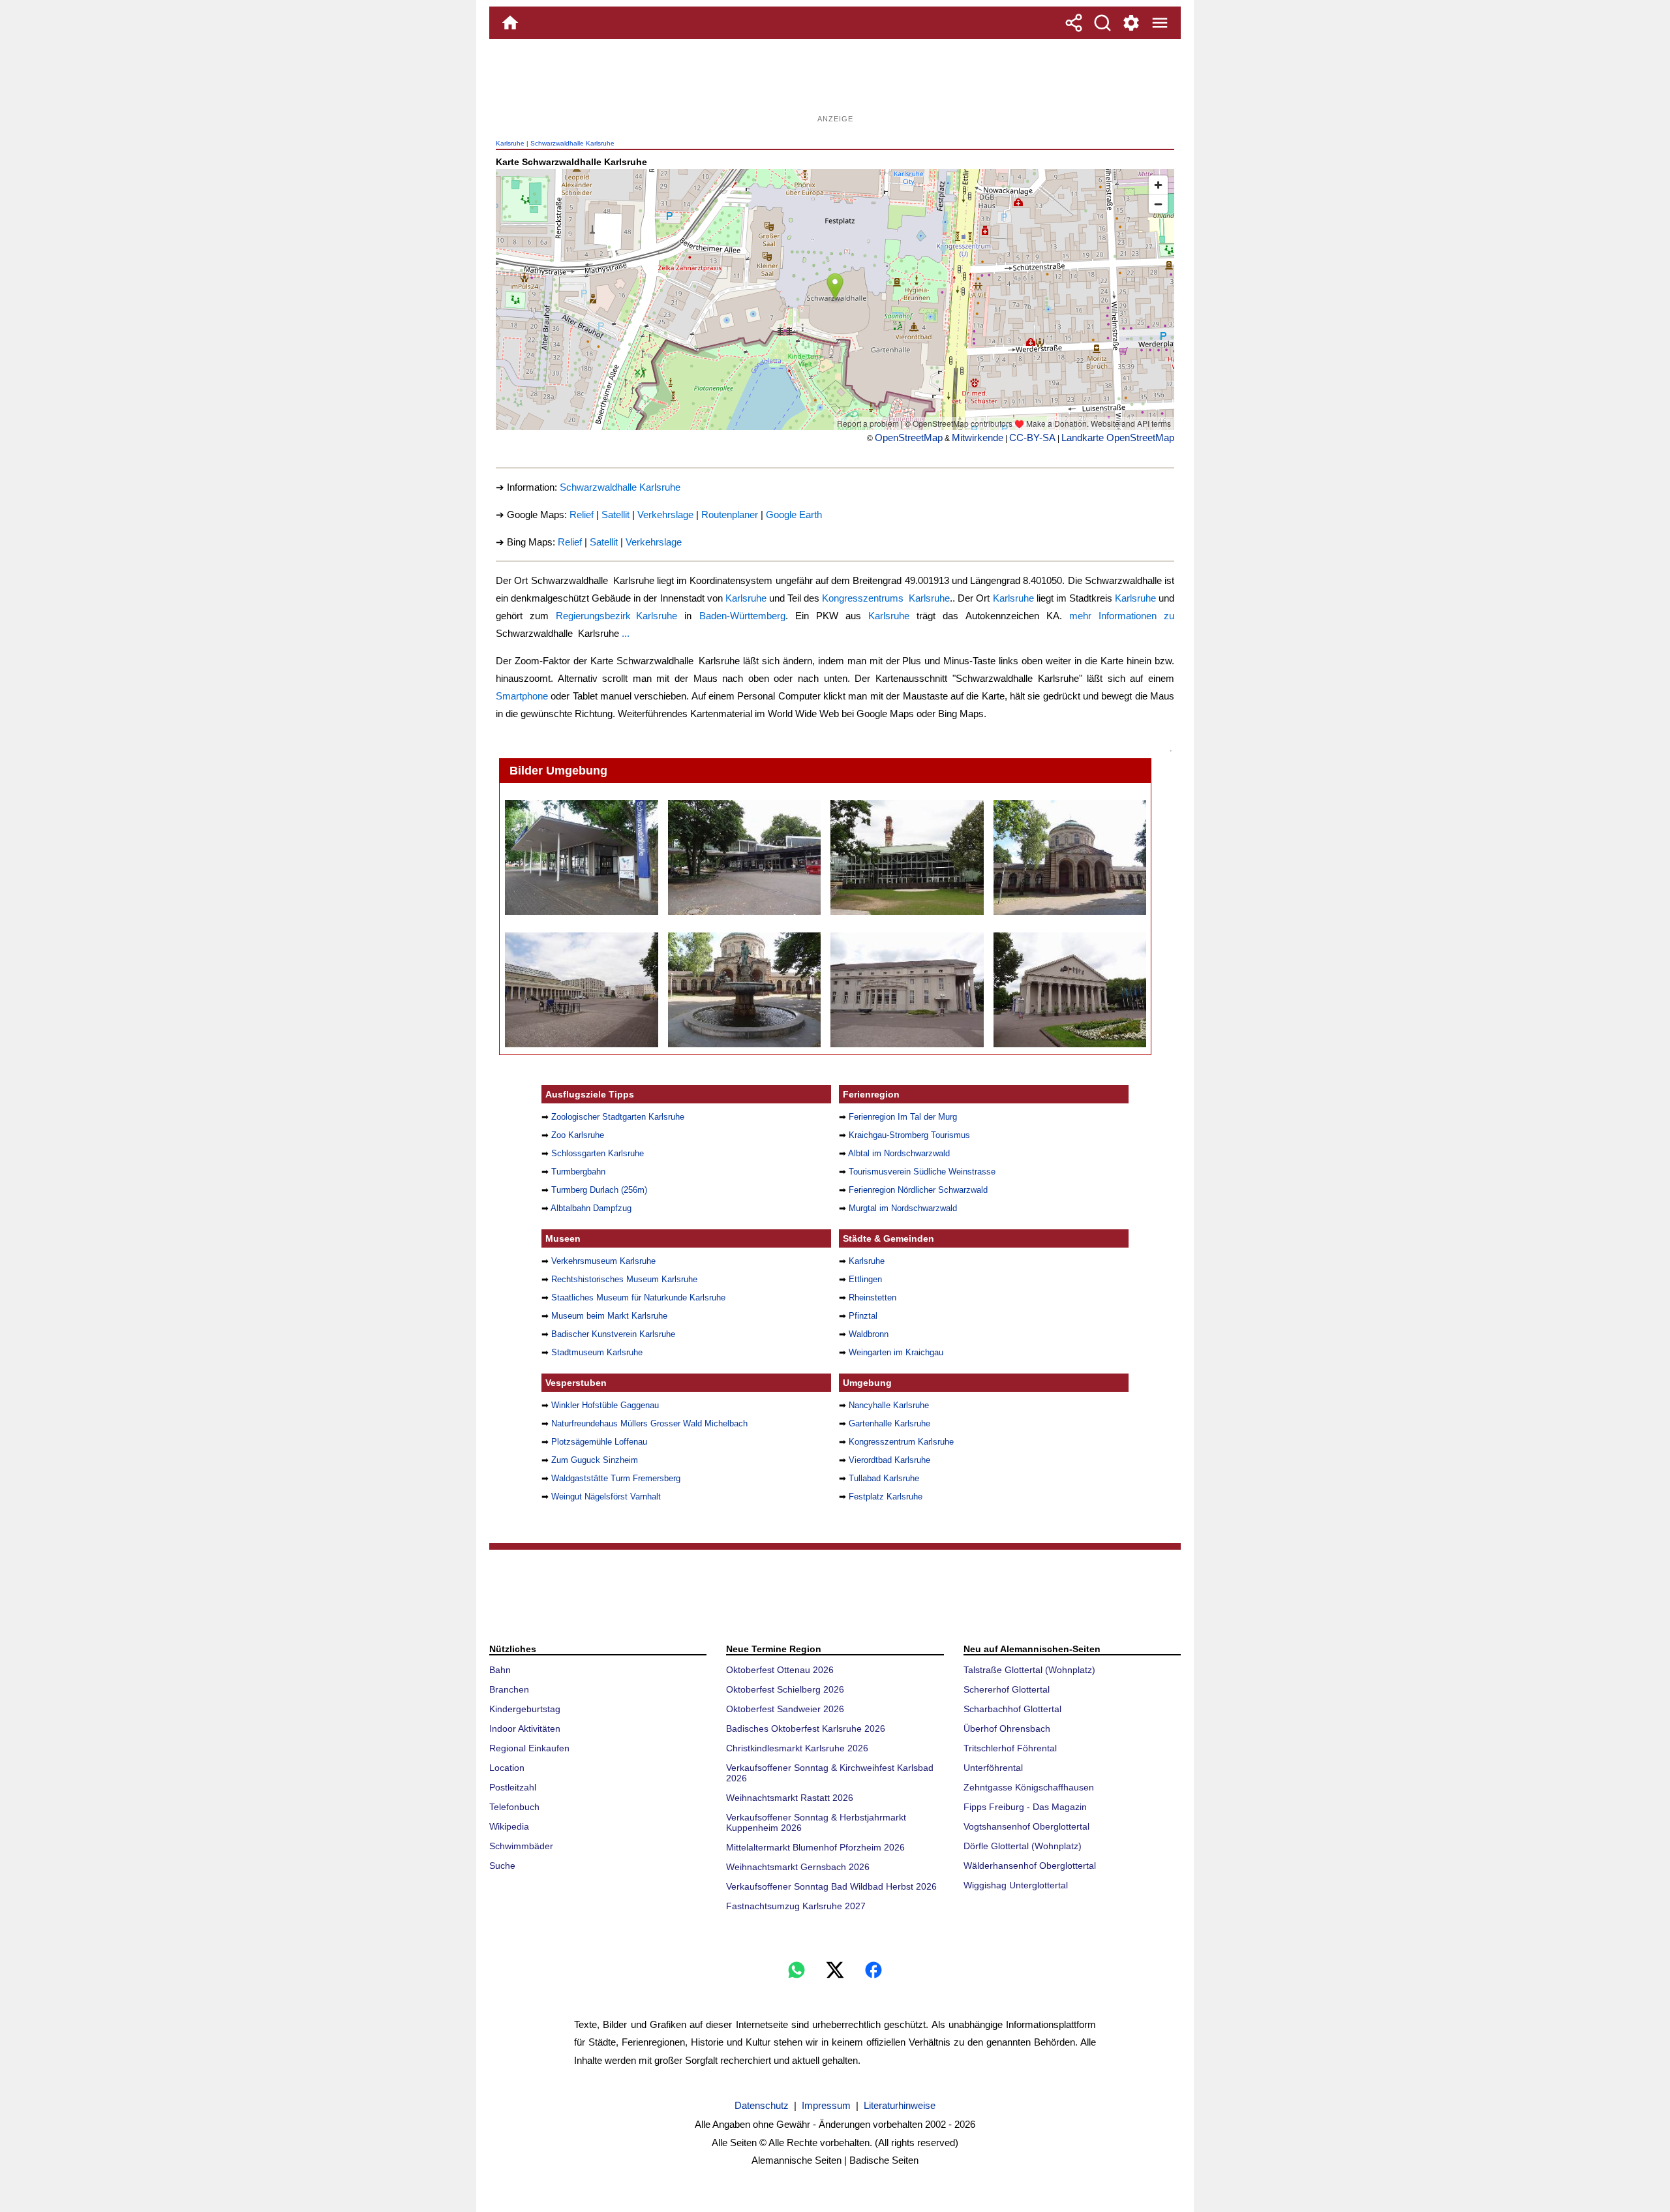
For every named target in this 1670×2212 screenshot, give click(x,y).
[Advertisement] (835, 82)
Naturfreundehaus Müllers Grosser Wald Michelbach (649, 1423)
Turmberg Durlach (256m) (599, 1190)
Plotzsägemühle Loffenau (599, 1442)
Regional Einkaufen (529, 1748)
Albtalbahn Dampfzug (591, 1208)
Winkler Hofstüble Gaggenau (605, 1405)
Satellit (615, 515)
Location (507, 1768)
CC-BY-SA (1032, 438)
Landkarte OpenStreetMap (1118, 438)
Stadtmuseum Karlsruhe (597, 1352)
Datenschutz (762, 2105)
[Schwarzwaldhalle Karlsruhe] (581, 857)
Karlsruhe (510, 143)
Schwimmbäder (521, 1846)
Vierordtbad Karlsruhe (889, 1460)
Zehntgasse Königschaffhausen (1029, 1787)
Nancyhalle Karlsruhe (889, 1405)
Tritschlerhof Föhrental (1010, 1748)
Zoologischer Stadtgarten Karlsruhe (618, 1117)
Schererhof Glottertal (1007, 1689)
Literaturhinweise (900, 2105)
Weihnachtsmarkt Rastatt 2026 (790, 1798)
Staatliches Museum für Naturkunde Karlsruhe (638, 1298)
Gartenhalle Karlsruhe (889, 1423)
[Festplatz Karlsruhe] (581, 990)
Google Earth (794, 515)
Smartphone (522, 696)
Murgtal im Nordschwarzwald (903, 1208)
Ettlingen (865, 1279)
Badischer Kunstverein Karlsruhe (613, 1334)
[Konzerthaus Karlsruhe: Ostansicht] (906, 990)
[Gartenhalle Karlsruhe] (906, 857)
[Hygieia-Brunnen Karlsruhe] (744, 990)
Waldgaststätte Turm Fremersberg (616, 1478)
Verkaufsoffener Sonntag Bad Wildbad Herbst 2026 (831, 1886)
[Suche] (1102, 23)
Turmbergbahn (578, 1172)
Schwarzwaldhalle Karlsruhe (572, 143)
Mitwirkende (978, 438)
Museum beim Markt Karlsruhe (609, 1316)
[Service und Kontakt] (1131, 23)
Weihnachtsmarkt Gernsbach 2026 (798, 1867)
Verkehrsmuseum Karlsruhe (603, 1261)
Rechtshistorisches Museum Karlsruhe (624, 1279)
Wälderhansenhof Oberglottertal (1030, 1866)
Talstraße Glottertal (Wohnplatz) (1029, 1670)
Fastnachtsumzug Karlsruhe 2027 (796, 1906)
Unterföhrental (993, 1768)
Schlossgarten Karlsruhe (598, 1153)
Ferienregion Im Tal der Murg (903, 1117)
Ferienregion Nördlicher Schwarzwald (918, 1190)
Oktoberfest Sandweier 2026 (785, 1709)
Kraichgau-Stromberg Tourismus (909, 1135)
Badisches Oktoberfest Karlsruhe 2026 (806, 1728)
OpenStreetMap (909, 438)
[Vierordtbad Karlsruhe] (1070, 857)
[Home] (510, 23)
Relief (582, 515)
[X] (835, 1970)
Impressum (826, 2105)
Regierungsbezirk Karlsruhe (616, 616)
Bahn (500, 1670)
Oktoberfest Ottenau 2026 (780, 1670)
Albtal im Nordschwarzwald (899, 1153)
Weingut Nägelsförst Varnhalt (606, 1497)
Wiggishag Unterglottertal (1016, 1885)
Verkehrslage (665, 515)
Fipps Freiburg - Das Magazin (1025, 1807)
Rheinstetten (873, 1298)
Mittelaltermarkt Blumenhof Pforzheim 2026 (815, 1847)
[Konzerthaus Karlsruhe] (1070, 990)
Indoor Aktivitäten (525, 1728)
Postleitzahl (513, 1787)
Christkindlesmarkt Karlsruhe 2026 (797, 1748)
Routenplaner (730, 515)
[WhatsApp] (797, 1970)
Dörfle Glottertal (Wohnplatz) (1023, 1846)
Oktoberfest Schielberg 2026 (785, 1689)
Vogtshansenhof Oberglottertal (1026, 1826)
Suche (502, 1866)
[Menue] (1160, 23)
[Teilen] (1074, 23)
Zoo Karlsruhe (578, 1135)
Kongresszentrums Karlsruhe (886, 598)
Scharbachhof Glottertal (1012, 1709)
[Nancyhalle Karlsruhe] (744, 857)
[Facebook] (873, 1970)
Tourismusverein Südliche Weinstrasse (922, 1172)
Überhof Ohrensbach (1007, 1728)
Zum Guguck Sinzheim (595, 1460)
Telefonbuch (514, 1807)
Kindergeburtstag (525, 1709)
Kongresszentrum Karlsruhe (901, 1442)
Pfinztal (863, 1316)
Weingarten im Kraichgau (896, 1352)
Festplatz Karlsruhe (886, 1497)
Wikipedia (509, 1826)
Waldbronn (869, 1334)
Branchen (509, 1689)
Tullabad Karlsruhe (884, 1478)
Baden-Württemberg (742, 616)
